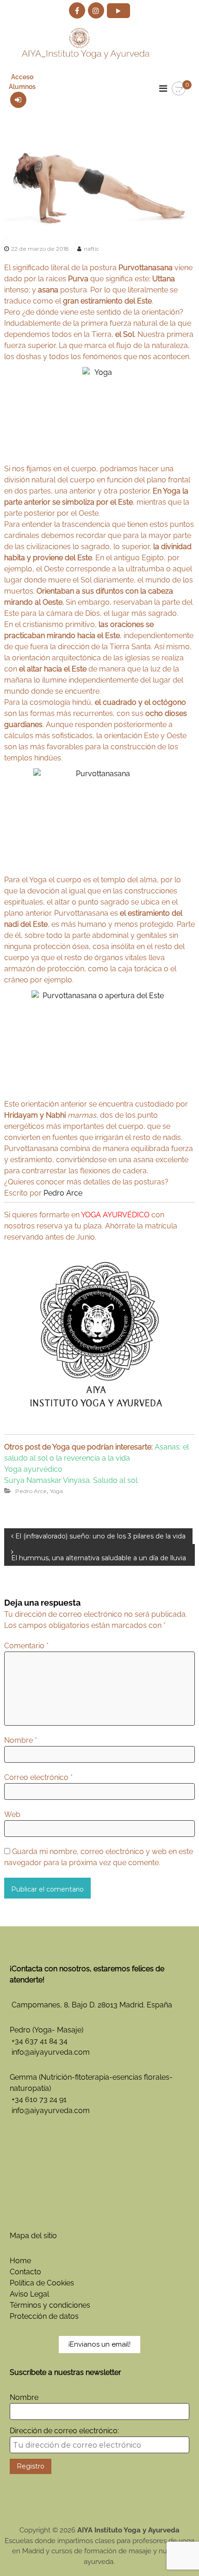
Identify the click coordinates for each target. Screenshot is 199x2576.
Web (12, 1814)
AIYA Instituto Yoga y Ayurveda (128, 2530)
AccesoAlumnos (22, 82)
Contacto (25, 2272)
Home (20, 2261)
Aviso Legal (29, 2294)
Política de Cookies (42, 2283)
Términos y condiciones (50, 2305)
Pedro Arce (63, 1193)
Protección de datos (44, 2316)
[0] (179, 89)
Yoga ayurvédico (33, 1469)
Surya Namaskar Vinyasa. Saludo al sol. (72, 1480)
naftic (91, 249)
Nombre (21, 1740)
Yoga (56, 1491)
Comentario (26, 1646)
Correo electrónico (38, 1777)
